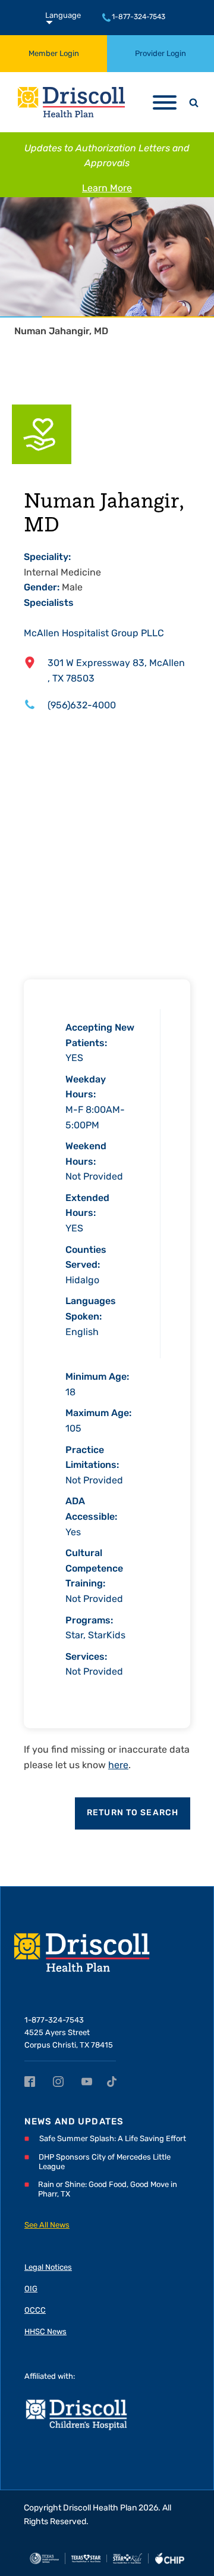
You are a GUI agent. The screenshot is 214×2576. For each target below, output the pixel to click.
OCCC (35, 2311)
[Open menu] (165, 102)
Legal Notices (48, 2268)
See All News (47, 2225)
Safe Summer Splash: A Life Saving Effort (113, 2139)
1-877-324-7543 (139, 17)
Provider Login (160, 54)
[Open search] (194, 102)
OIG (31, 2289)
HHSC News (45, 2332)
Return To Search (133, 1813)
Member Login (54, 54)
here (118, 1766)
